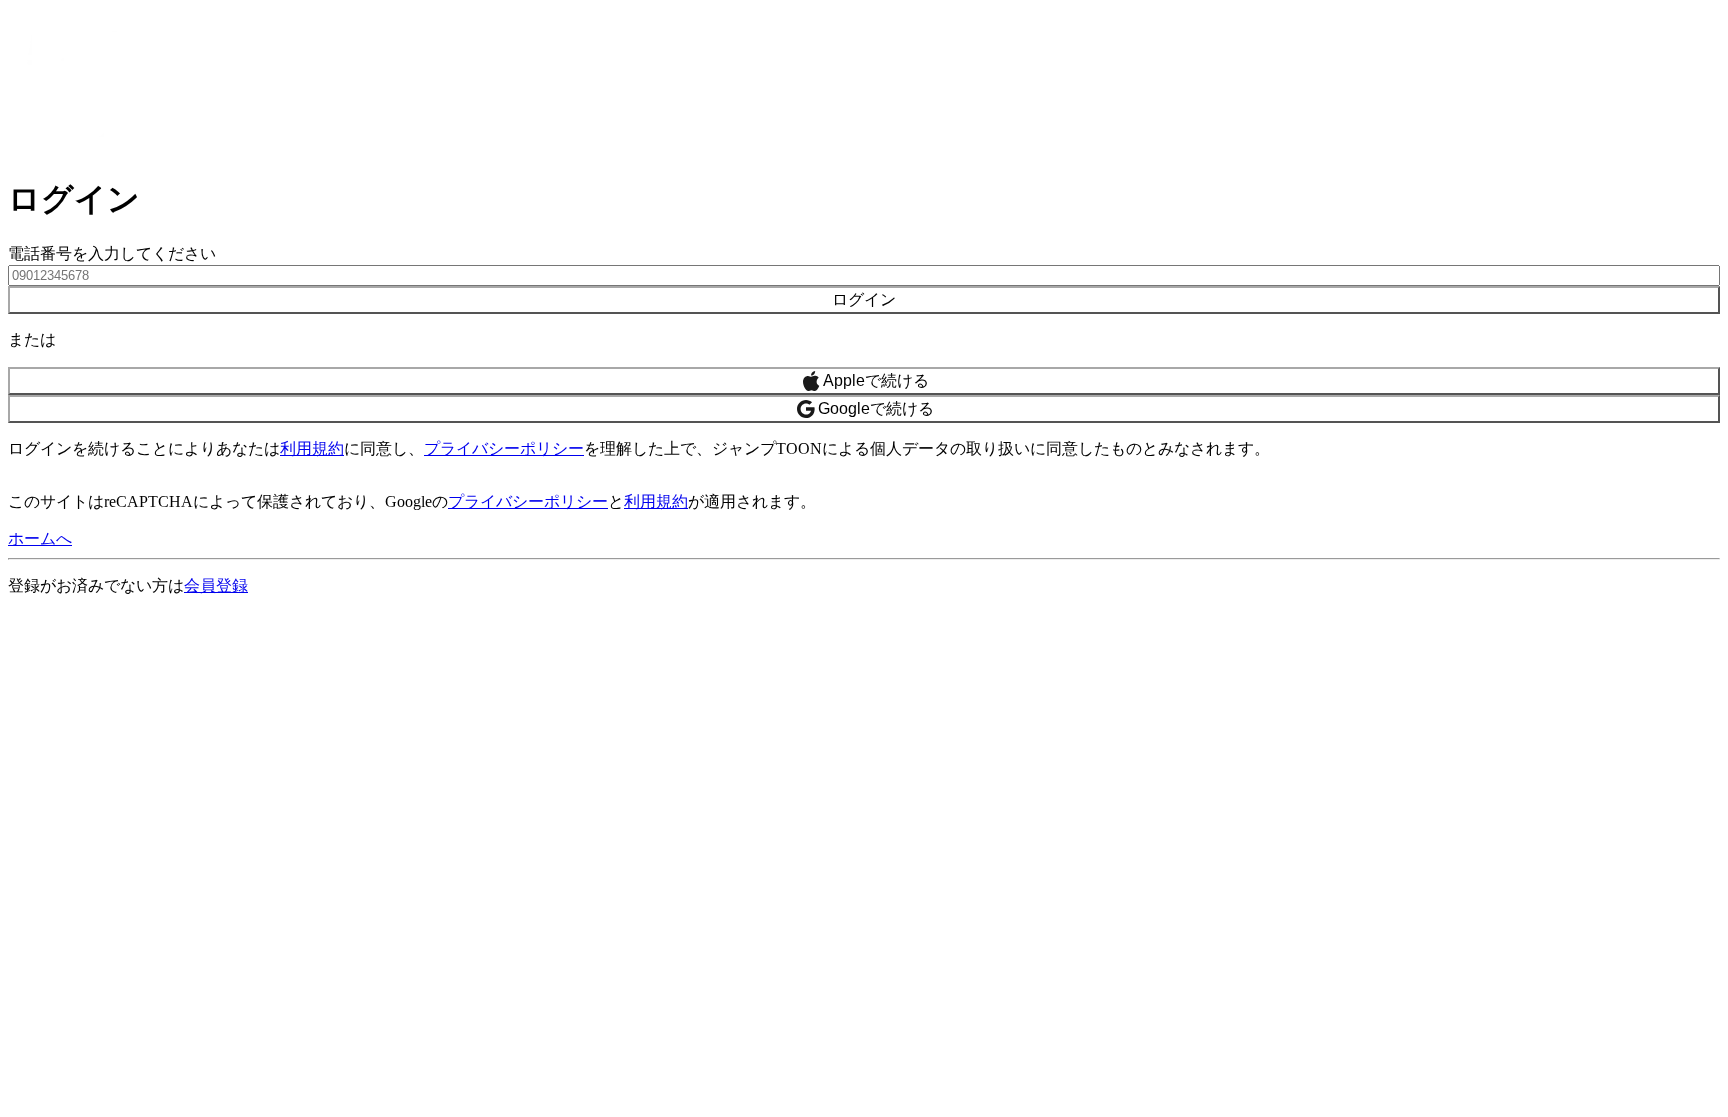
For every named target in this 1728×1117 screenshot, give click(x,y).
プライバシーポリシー (504, 448)
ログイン (864, 299)
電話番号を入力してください (112, 253)
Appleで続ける (876, 380)
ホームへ (40, 538)
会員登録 (216, 585)
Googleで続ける (876, 408)
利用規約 (312, 448)
